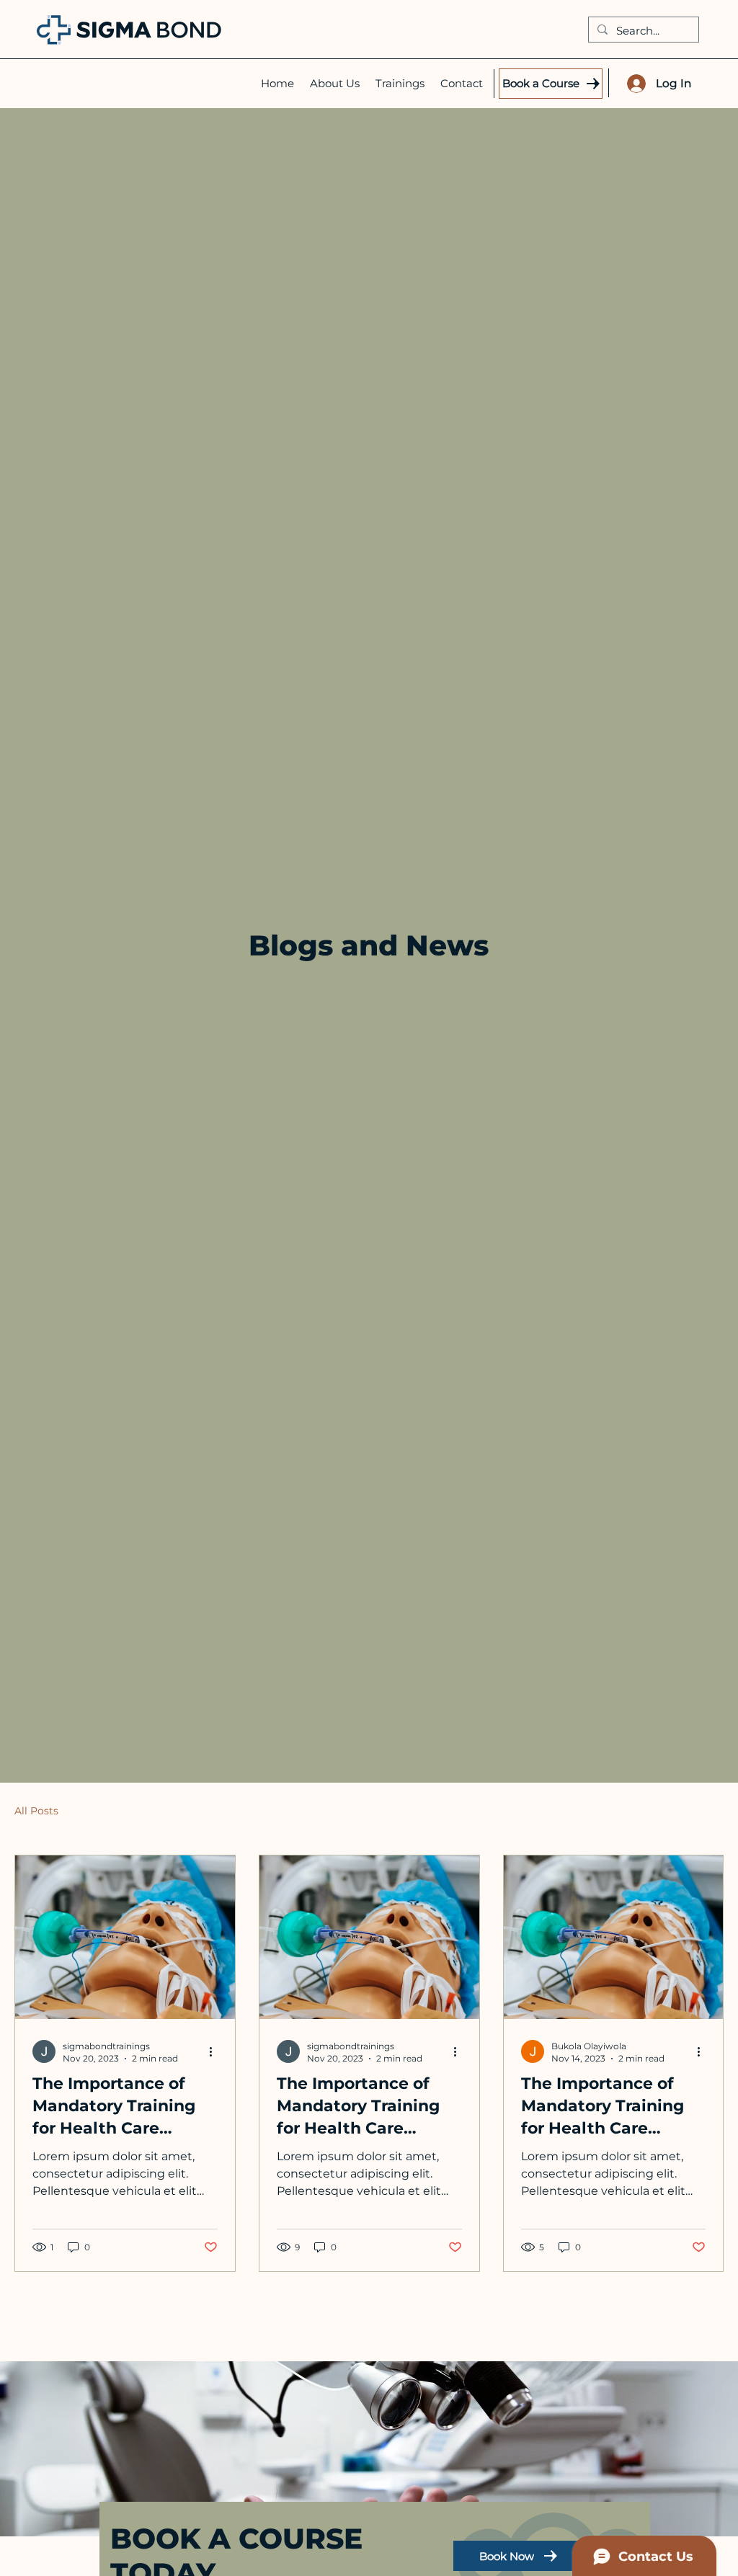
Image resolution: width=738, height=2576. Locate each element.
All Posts (36, 1811)
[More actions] (215, 2051)
